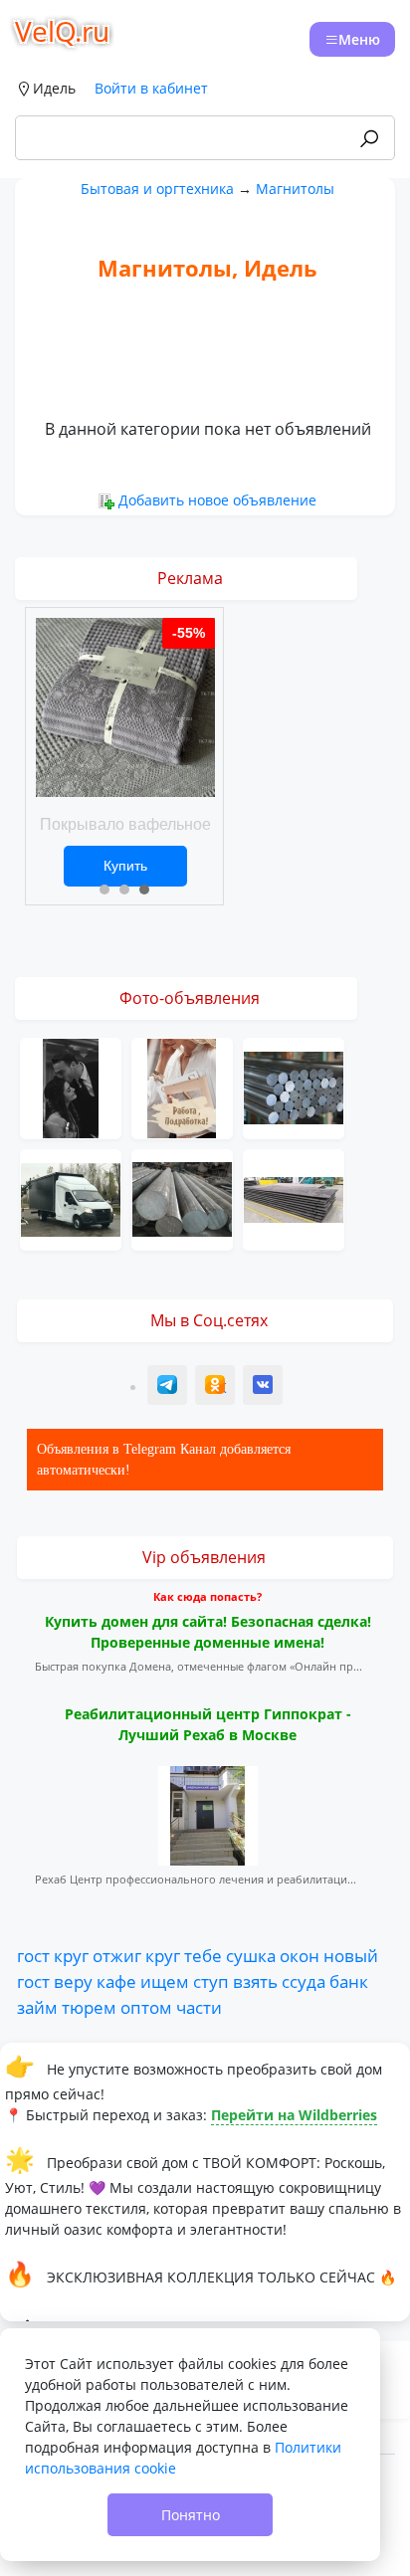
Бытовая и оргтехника (157, 189)
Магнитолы (295, 189)
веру (73, 1981)
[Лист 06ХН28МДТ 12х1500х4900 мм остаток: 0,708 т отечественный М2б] (294, 1197)
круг (71, 1955)
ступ (211, 1981)
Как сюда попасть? (207, 1596)
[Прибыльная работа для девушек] (182, 1086)
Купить (125, 866)
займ (37, 2007)
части (199, 2007)
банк (349, 1981)
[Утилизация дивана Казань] (71, 1197)
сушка (251, 1955)
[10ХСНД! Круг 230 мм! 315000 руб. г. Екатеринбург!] (294, 1086)
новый (351, 1955)
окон (300, 1955)
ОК (217, 1387)
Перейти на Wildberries (294, 2115)
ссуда (304, 1981)
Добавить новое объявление (217, 500)
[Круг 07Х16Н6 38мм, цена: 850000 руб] (182, 1197)
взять (255, 1981)
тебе (203, 1955)
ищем (165, 1981)
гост (33, 1955)
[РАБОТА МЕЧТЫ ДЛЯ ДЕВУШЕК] (71, 1086)
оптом (146, 2007)
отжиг (117, 1955)
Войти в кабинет (151, 88)
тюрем (89, 2007)
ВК (264, 1387)
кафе (116, 1981)
